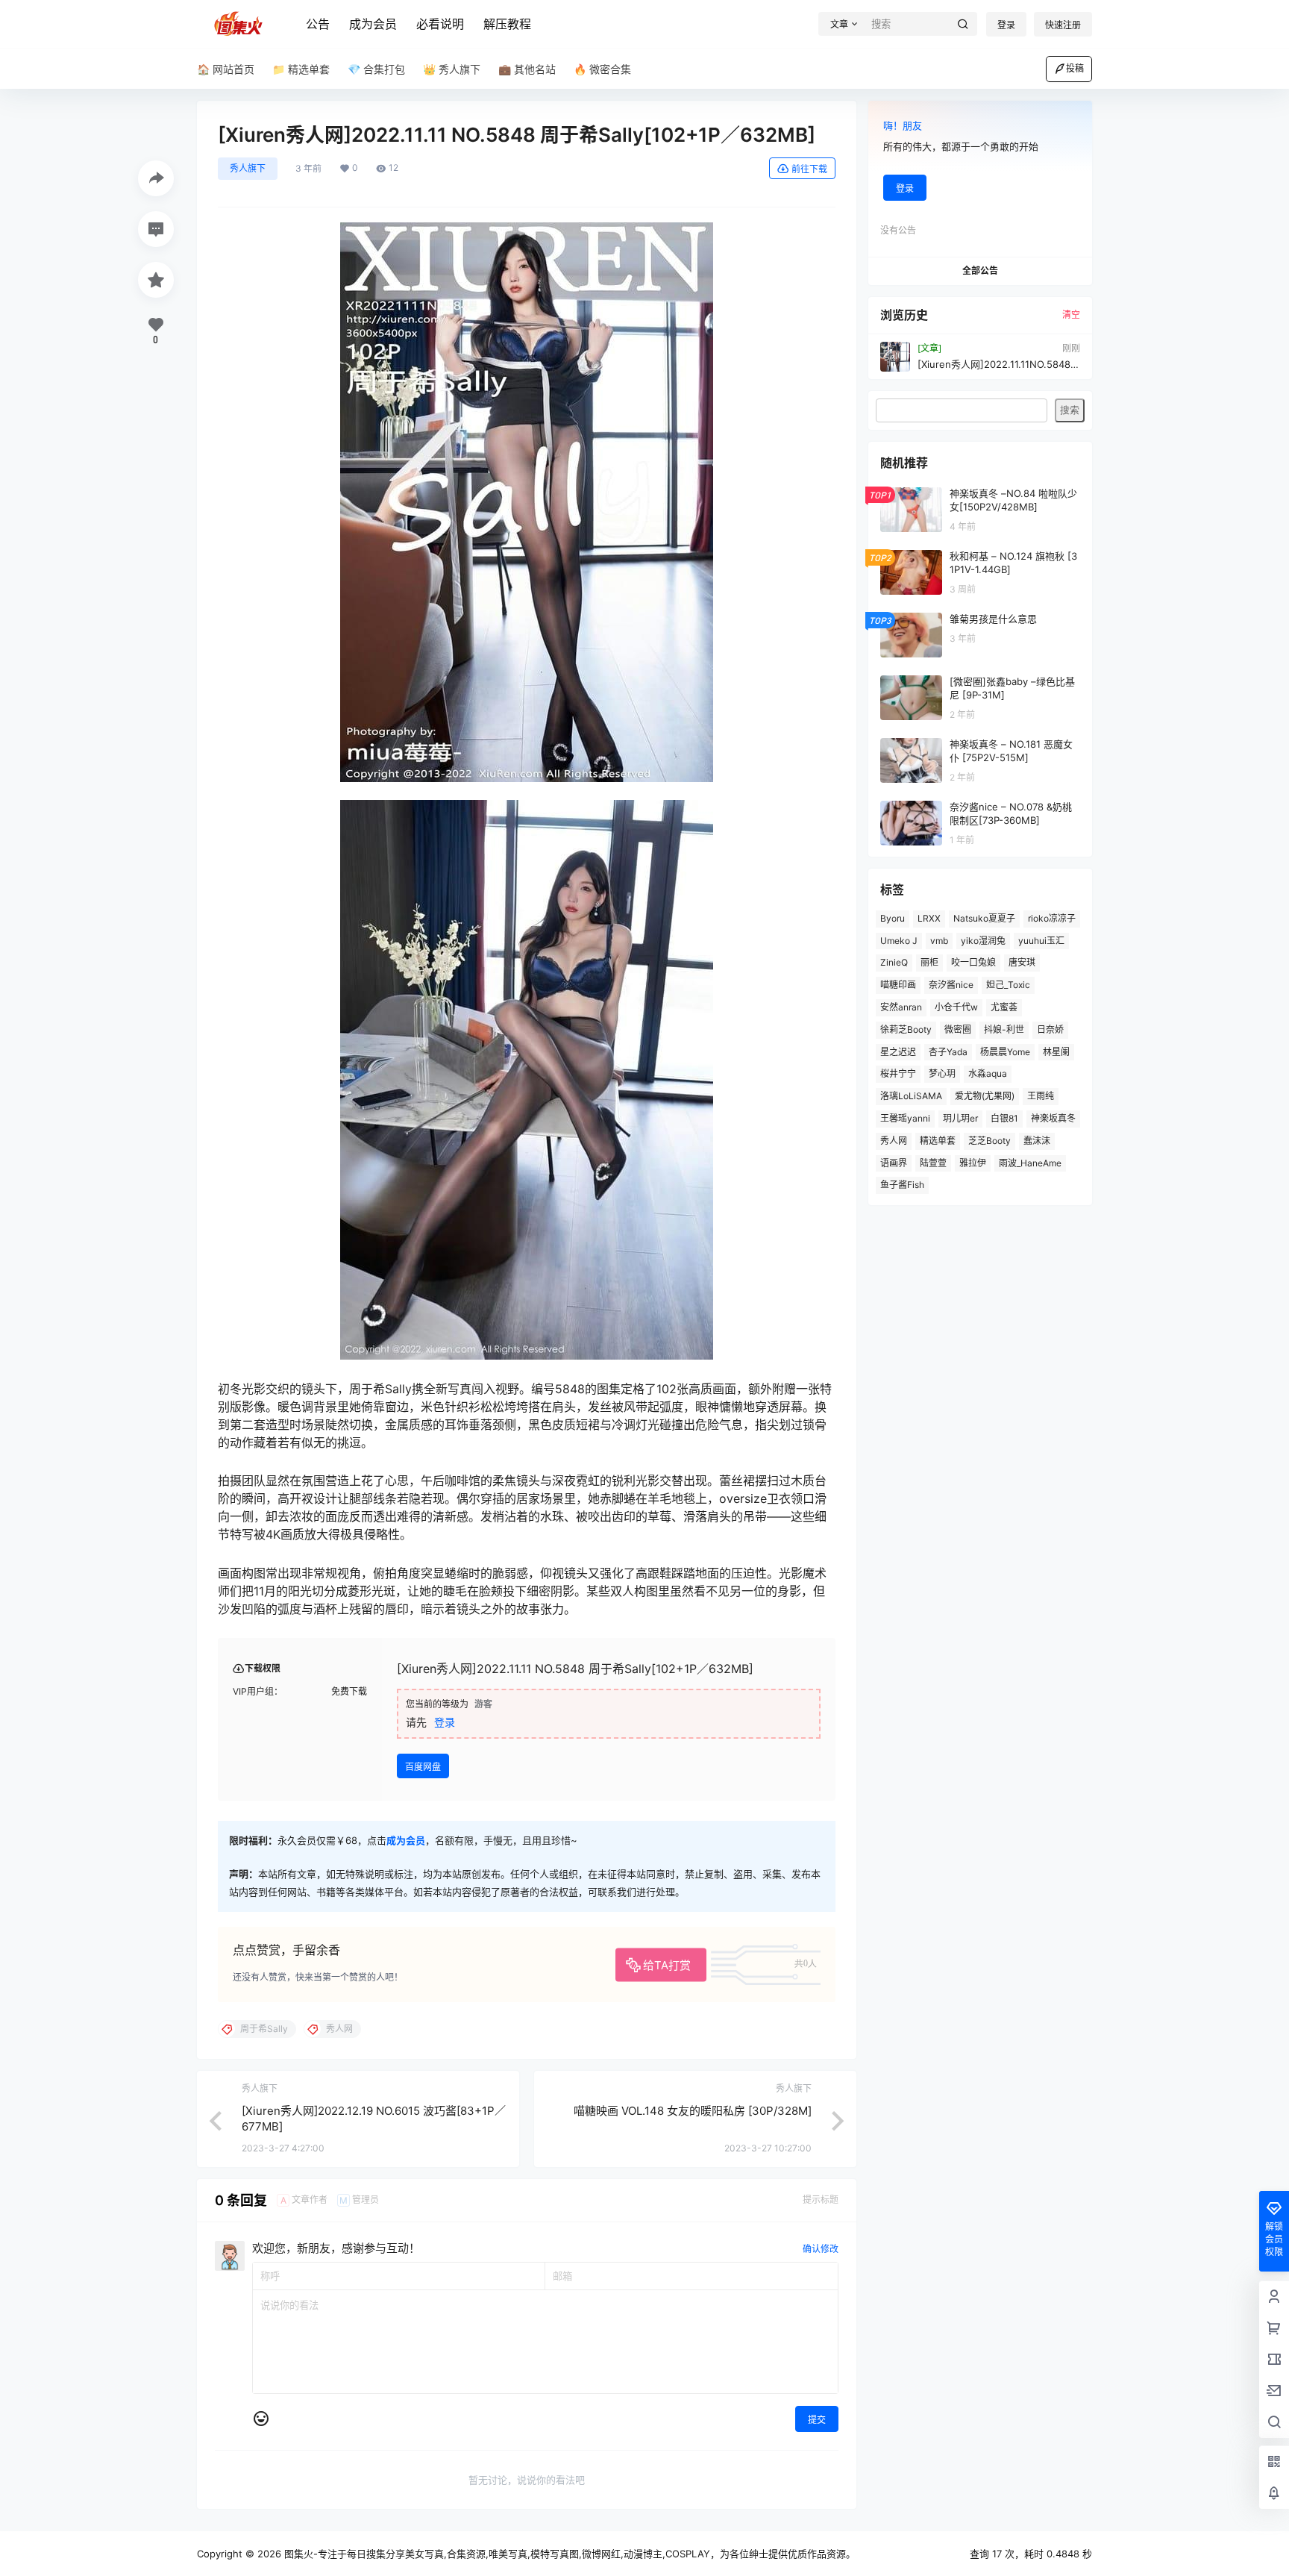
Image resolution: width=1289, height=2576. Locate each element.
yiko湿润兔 (983, 941)
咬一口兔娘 (973, 962)
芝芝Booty (990, 1141)
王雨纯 (1041, 1096)
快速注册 (1063, 25)
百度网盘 (423, 1767)
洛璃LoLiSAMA (911, 1096)
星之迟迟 (898, 1052)
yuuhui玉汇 (1041, 941)
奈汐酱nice (951, 985)
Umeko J (899, 941)
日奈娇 (1050, 1029)
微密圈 (958, 1029)
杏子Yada (948, 1052)
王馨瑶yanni (905, 1118)
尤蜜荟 (1004, 1007)
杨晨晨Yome (1005, 1052)
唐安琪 (1022, 962)
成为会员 (373, 24)
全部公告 (980, 271)
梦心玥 (942, 1073)
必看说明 (440, 24)
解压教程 (507, 24)
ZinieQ (894, 962)
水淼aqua (988, 1073)
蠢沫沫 (1037, 1141)
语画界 (894, 1163)
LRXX (929, 918)
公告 (318, 24)
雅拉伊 (973, 1163)
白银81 (1004, 1118)
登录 (1006, 25)
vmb (939, 941)
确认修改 (821, 2249)
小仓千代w (956, 1007)
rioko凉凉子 (1052, 918)
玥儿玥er (960, 1118)
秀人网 (894, 1141)
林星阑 (1056, 1052)
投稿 (1075, 68)
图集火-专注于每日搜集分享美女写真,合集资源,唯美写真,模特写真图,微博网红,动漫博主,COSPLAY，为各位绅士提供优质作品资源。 (568, 2554)
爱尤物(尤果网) (985, 1096)
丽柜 (929, 962)
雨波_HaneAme (1030, 1163)
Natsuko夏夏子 (984, 918)
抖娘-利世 (1004, 1029)
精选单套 (938, 1141)
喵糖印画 (898, 985)
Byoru (893, 918)
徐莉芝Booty (906, 1029)
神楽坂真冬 (1053, 1118)
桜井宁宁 (898, 1073)
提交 (817, 2420)
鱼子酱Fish (902, 1185)
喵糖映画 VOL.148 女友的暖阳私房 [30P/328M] (693, 2111)
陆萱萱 (933, 1163)
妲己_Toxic (1008, 985)
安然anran (901, 1007)
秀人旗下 (248, 168)
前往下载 (809, 169)
